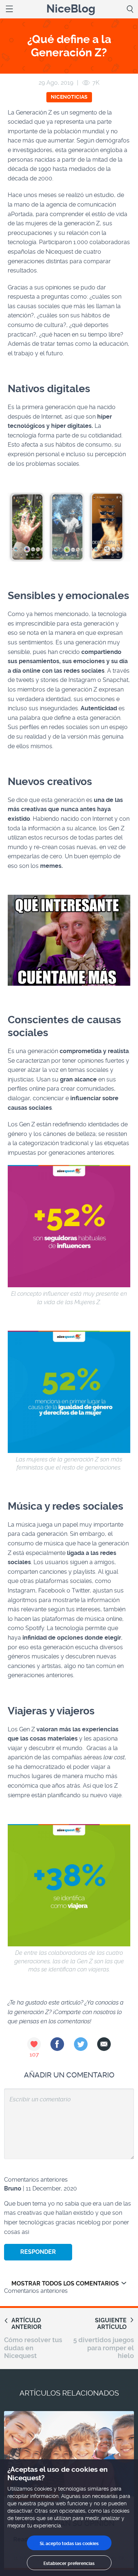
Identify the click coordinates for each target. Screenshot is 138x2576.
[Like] (34, 2044)
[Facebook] (57, 2044)
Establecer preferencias (69, 2563)
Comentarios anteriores (36, 2180)
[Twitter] (81, 2044)
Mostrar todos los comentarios (65, 2283)
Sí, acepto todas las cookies (69, 2544)
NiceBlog (71, 9)
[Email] (104, 2044)
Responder (38, 2252)
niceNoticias (69, 97)
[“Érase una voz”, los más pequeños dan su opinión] (69, 2454)
